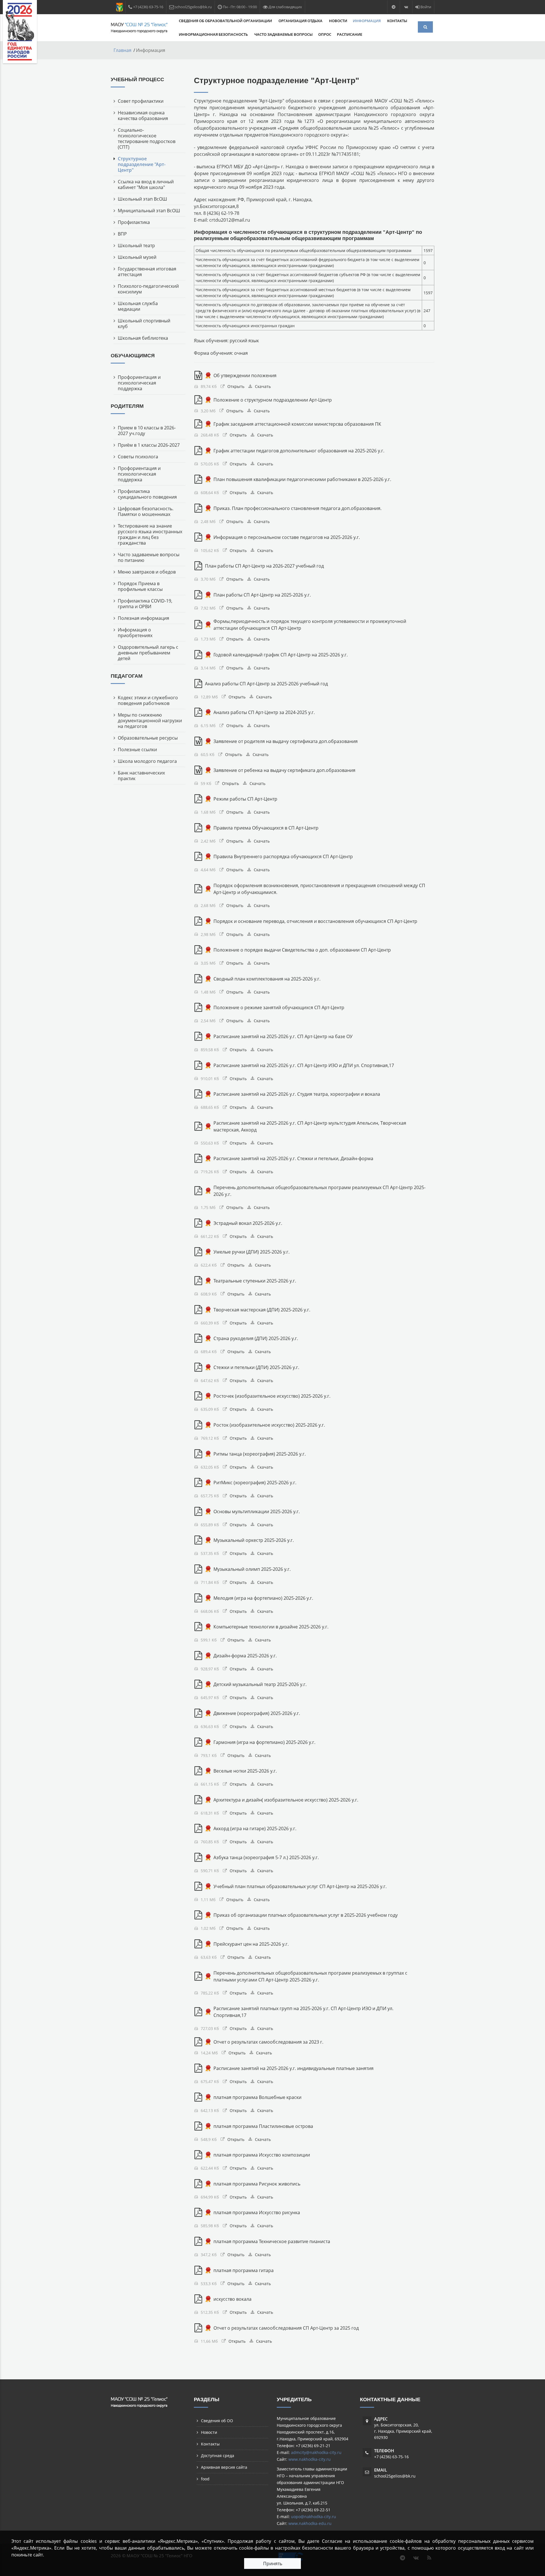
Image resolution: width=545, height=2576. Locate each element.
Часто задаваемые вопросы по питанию (149, 557)
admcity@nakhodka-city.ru (316, 2452)
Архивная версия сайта (224, 2467)
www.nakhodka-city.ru (310, 2459)
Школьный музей (137, 257)
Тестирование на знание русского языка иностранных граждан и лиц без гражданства (150, 534)
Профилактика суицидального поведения (147, 494)
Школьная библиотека (143, 338)
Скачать (263, 386)
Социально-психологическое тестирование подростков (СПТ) (147, 138)
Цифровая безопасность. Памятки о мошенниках (146, 511)
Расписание (350, 34)
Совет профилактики (141, 101)
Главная (122, 50)
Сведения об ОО (217, 2421)
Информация (367, 21)
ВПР (122, 234)
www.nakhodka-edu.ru (310, 2523)
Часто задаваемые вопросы (283, 34)
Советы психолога (138, 457)
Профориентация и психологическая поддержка (139, 383)
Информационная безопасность (214, 34)
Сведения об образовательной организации (226, 21)
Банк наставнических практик (141, 776)
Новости (338, 21)
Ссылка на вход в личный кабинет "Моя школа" (146, 184)
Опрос (325, 34)
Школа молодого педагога (147, 761)
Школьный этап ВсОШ (142, 199)
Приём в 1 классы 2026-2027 (149, 445)
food (205, 2479)
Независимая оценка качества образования (143, 116)
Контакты (397, 21)
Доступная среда (218, 2456)
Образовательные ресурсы (148, 738)
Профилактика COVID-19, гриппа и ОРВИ (145, 604)
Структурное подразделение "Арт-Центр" (142, 164)
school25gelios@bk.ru (395, 2476)
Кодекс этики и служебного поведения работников (148, 700)
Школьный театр (136, 245)
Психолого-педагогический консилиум (148, 289)
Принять (273, 2564)
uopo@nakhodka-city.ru (314, 2517)
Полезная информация (143, 618)
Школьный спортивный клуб (144, 324)
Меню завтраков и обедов (147, 572)
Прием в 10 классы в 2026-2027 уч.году (147, 431)
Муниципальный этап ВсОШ (149, 211)
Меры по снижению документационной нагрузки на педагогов (150, 721)
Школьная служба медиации (138, 306)
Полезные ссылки (137, 750)
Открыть (236, 386)
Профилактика (134, 222)
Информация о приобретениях (135, 633)
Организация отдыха (301, 21)
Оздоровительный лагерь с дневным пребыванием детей (148, 653)
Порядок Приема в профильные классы (140, 586)
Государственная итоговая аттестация (147, 272)
